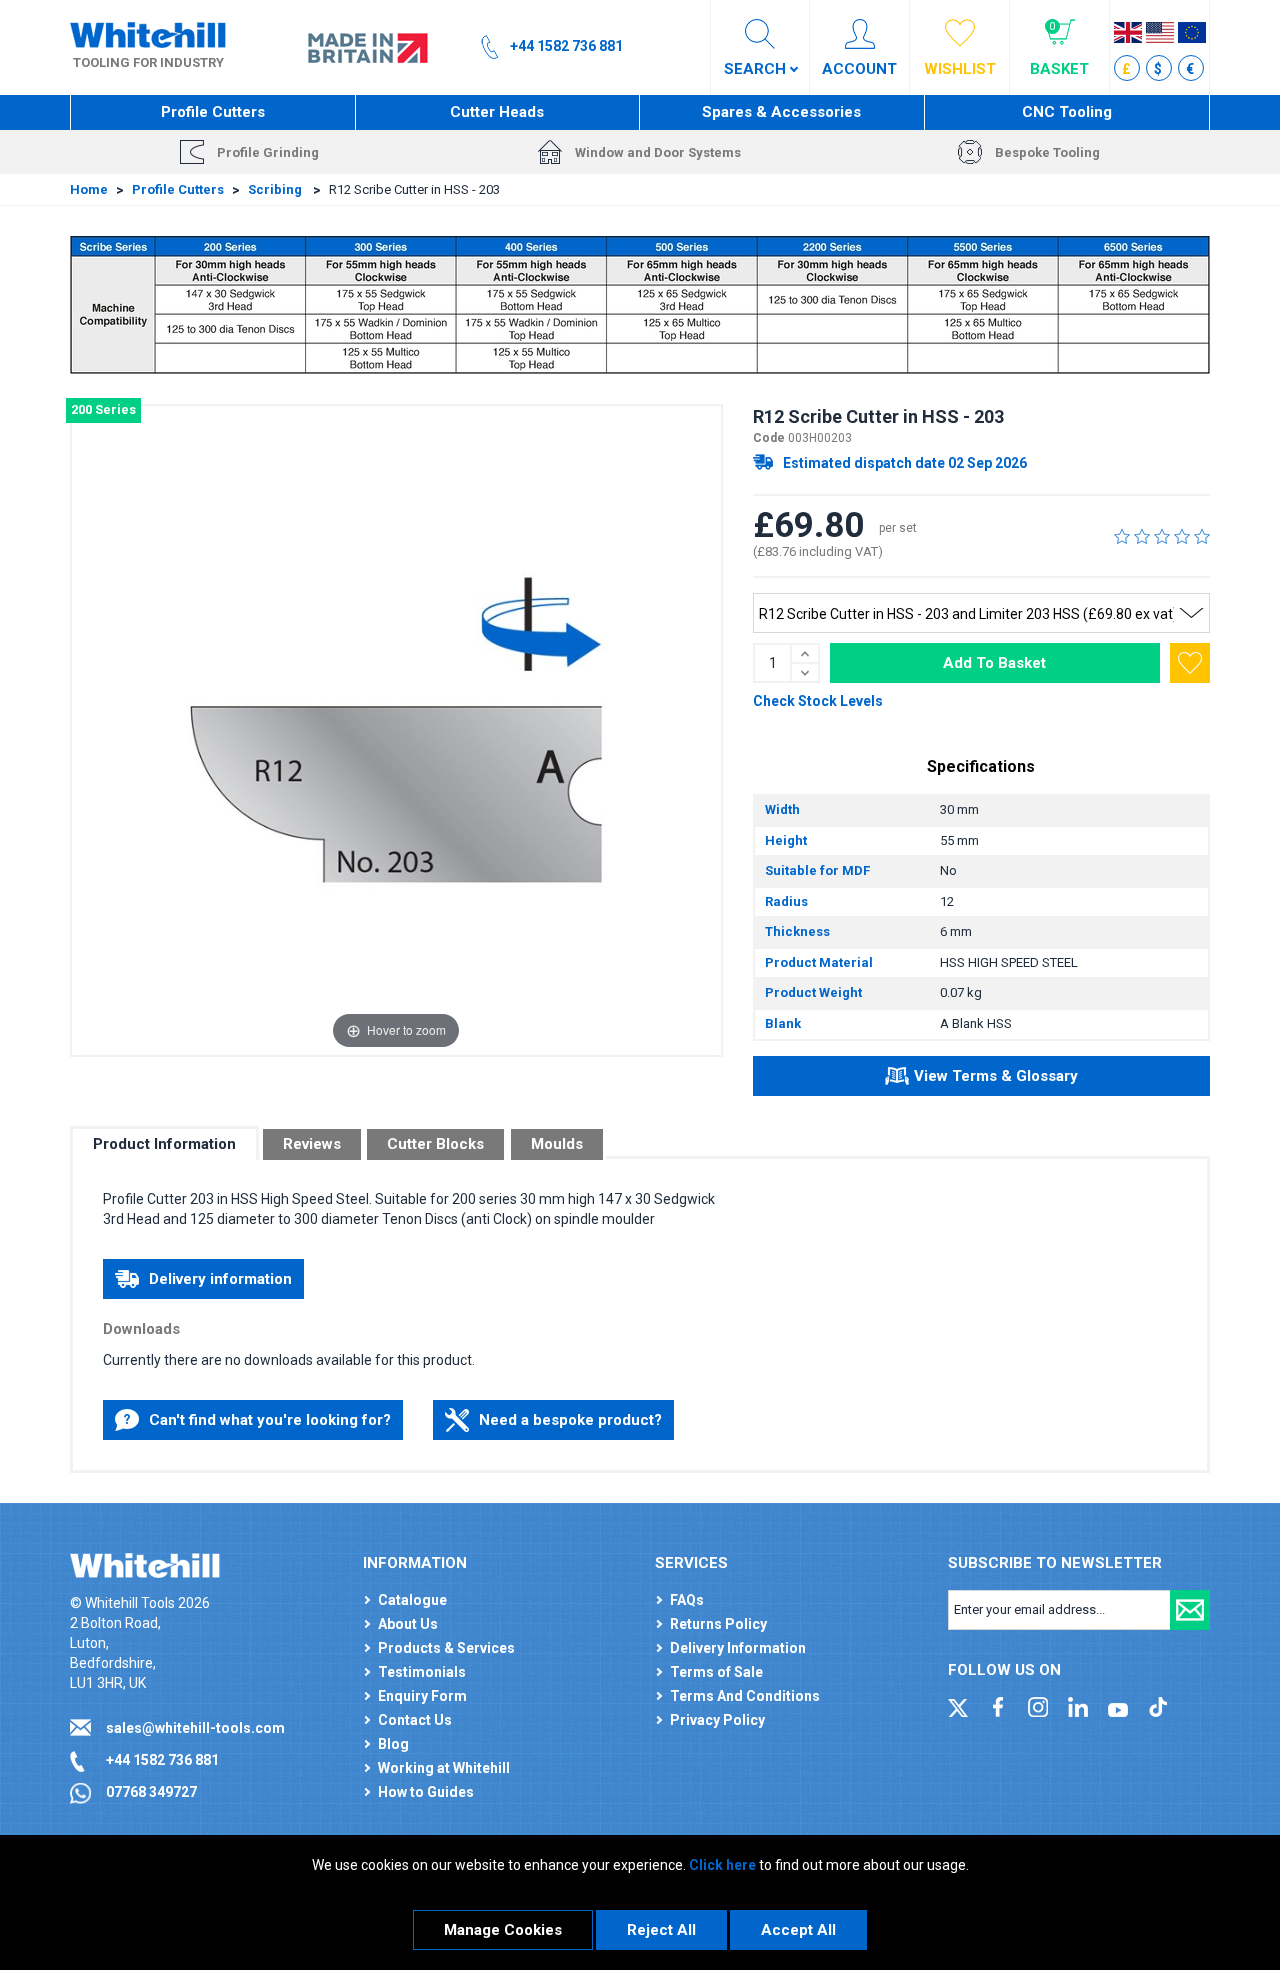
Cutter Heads (497, 112)
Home (89, 189)
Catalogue (412, 1600)
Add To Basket (994, 663)
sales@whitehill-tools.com (195, 1728)
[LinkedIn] (1078, 1706)
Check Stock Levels (818, 701)
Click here (722, 1865)
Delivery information (220, 1279)
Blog (393, 1744)
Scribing (276, 189)
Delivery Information (738, 1648)
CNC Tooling (1067, 112)
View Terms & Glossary (996, 1076)
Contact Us (415, 1720)
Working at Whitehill (444, 1768)
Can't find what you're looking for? (270, 1420)
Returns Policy (718, 1624)
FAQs (687, 1600)
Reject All (661, 1930)
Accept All (798, 1930)
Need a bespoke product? (570, 1420)
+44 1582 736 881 (162, 1760)
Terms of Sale (716, 1672)
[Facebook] (998, 1706)
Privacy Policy (717, 1720)
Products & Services (446, 1648)
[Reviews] (1162, 536)
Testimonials (422, 1672)
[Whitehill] (148, 34)
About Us (408, 1624)
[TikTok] (1158, 1706)
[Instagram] (1038, 1706)
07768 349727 (151, 1792)
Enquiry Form (422, 1696)
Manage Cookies (503, 1930)
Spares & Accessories (781, 112)
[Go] (1190, 1610)
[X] (958, 1706)
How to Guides (426, 1792)
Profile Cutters (213, 112)
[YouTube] (1118, 1706)
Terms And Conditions (745, 1696)
